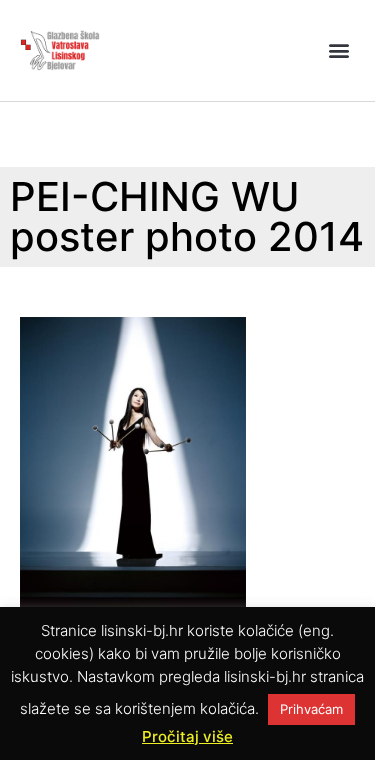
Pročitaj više (187, 736)
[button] (338, 50)
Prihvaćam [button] (311, 709)
